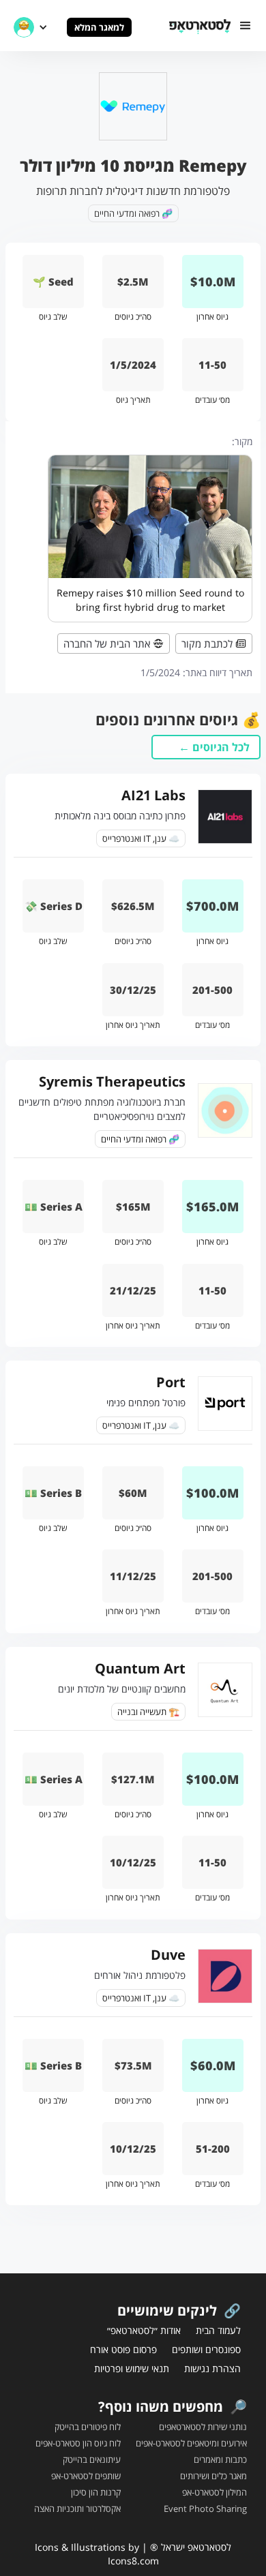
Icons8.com (133, 2561)
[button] (246, 26)
